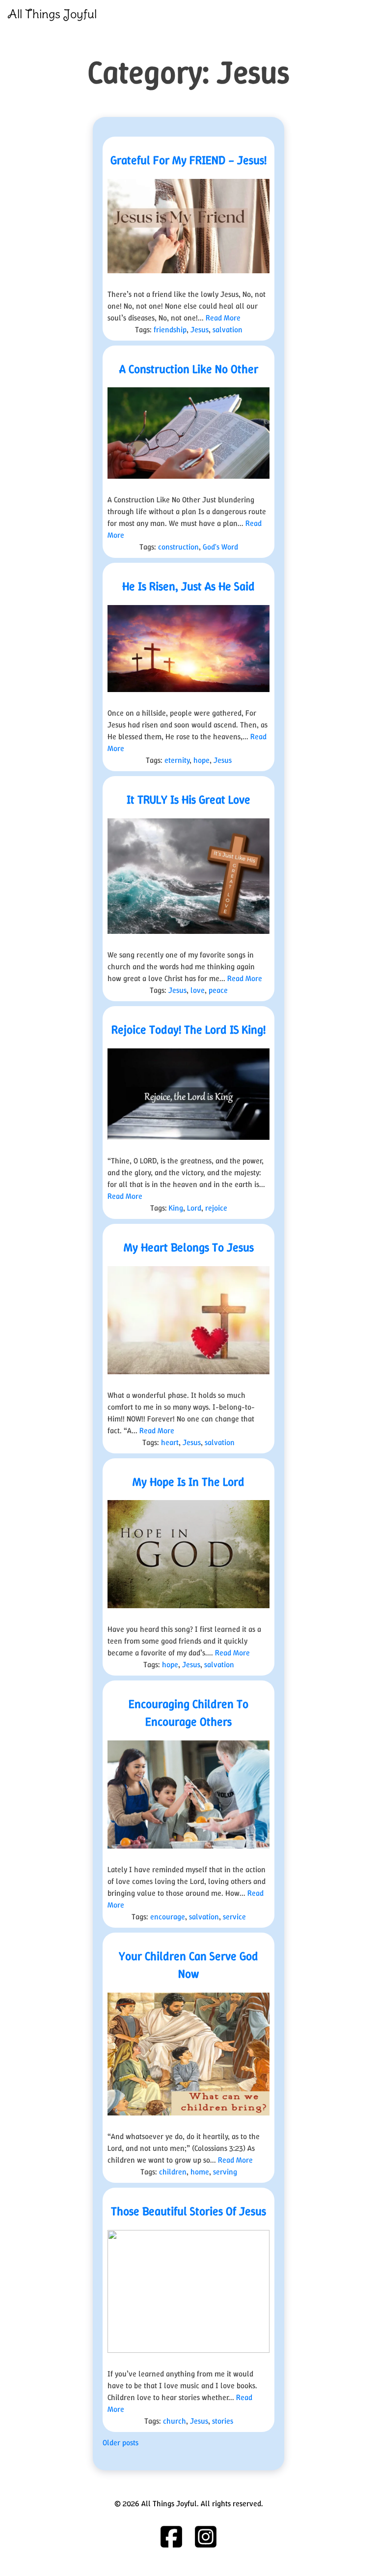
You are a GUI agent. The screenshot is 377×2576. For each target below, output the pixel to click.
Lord (194, 1208)
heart (170, 1442)
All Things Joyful (52, 14)
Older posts (121, 2443)
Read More (223, 318)
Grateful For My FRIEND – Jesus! (188, 160)
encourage (168, 1917)
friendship (170, 330)
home (200, 2172)
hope (202, 760)
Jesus (200, 330)
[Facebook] (171, 2537)
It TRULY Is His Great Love (188, 800)
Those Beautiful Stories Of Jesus (188, 2211)
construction (178, 547)
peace (218, 990)
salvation (228, 330)
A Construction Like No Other (189, 369)
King (176, 1208)
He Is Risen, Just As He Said (188, 586)
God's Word (220, 547)
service (234, 1917)
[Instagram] (206, 2537)
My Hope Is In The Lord (188, 1482)
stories (223, 2421)
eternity (177, 760)
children (173, 2172)
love (198, 990)
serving (225, 2172)
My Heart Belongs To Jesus (189, 1247)
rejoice (216, 1208)
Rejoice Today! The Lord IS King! (188, 1030)
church (175, 2421)
